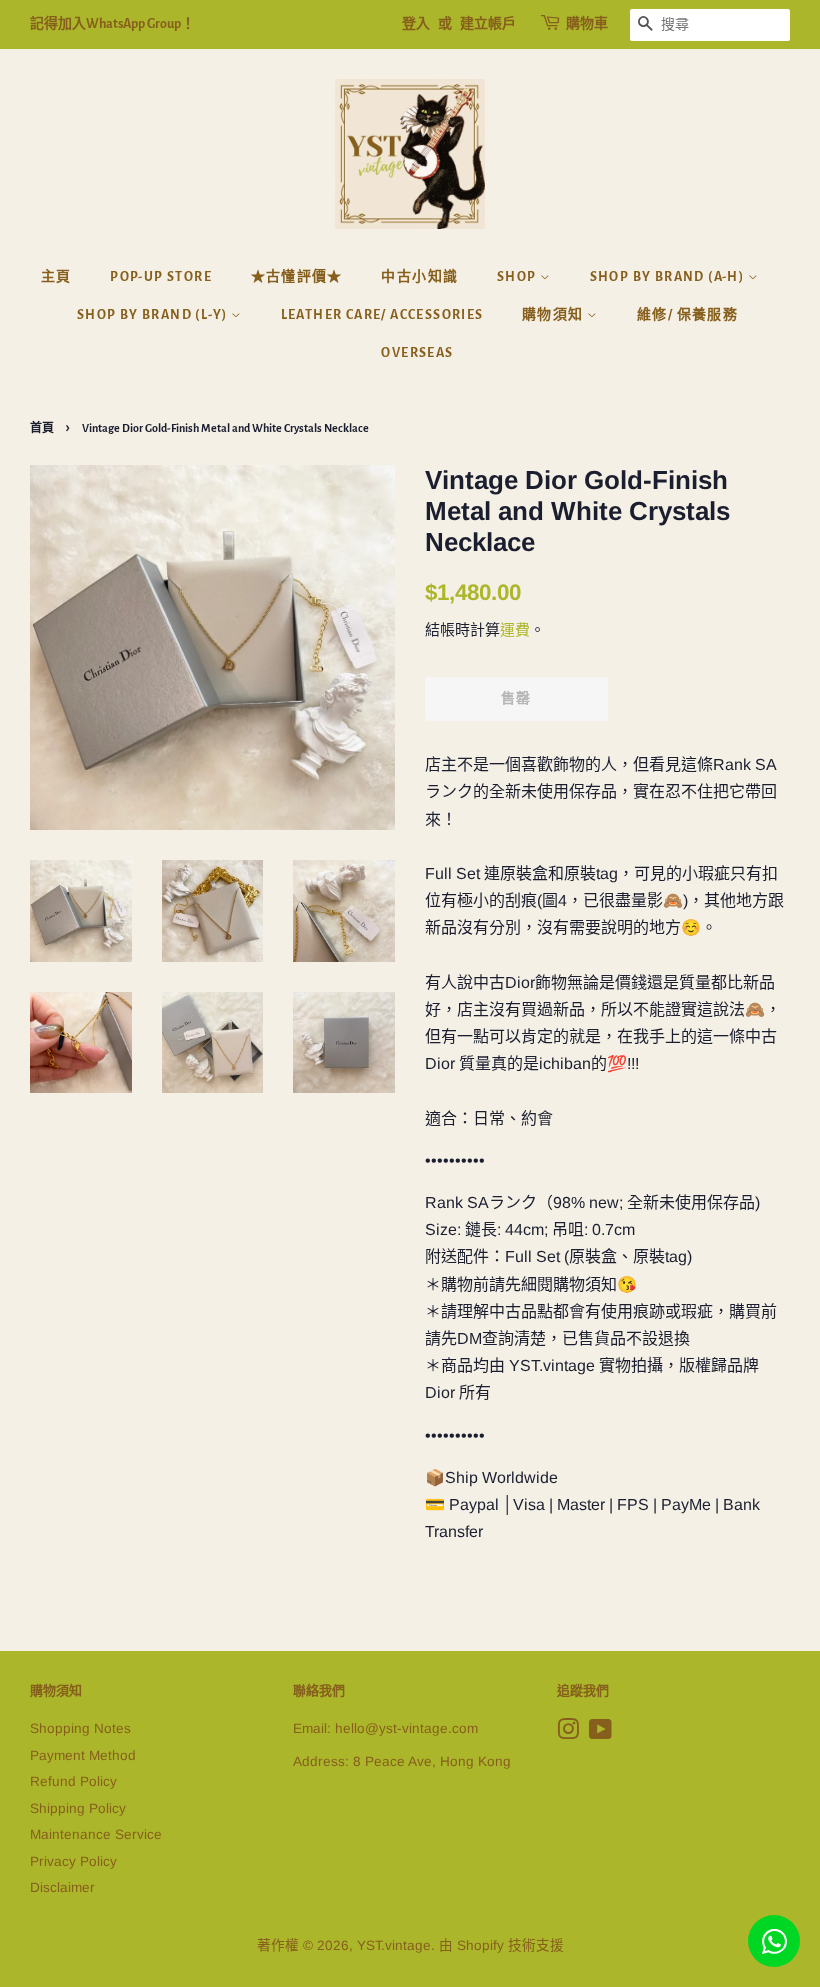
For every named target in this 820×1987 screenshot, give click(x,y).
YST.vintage (394, 1945)
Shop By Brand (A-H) (669, 277)
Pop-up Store (161, 277)
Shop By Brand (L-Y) (154, 315)
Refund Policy (73, 1781)
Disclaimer (62, 1887)
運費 (515, 629)
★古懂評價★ (297, 277)
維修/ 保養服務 (687, 315)
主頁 (56, 277)
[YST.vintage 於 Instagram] (568, 1733)
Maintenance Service (96, 1834)
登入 (416, 24)
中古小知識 (419, 277)
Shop (518, 277)
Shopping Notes (80, 1728)
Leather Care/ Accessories (382, 315)
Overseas (417, 353)
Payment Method (83, 1755)
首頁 (42, 428)
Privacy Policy (73, 1861)
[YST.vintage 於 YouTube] (600, 1733)
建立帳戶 (488, 24)
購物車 (587, 24)
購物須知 (554, 315)
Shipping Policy (78, 1808)
